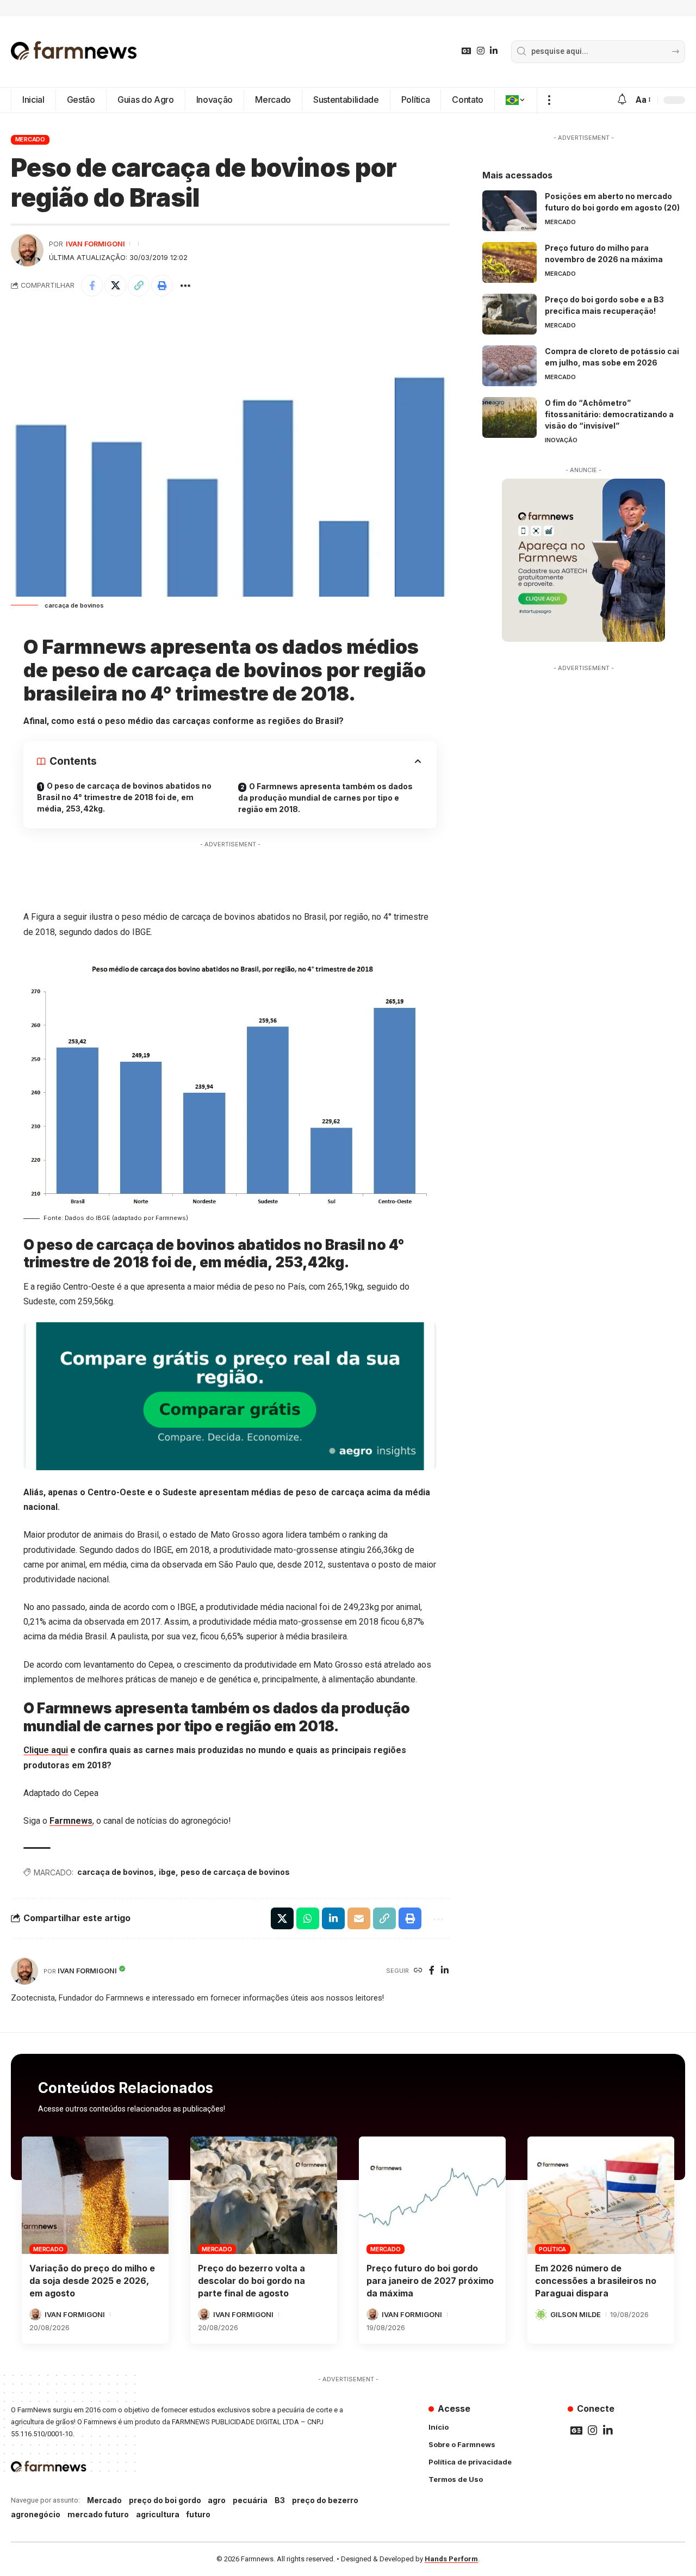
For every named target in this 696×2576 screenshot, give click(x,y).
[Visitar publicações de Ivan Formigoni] (27, 250)
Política (552, 2249)
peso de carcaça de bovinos (235, 1872)
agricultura (158, 2514)
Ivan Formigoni (95, 244)
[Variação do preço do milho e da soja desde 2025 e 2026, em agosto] (95, 2195)
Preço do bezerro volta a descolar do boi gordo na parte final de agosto (251, 2281)
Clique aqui (46, 1750)
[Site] (418, 1971)
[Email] (359, 1918)
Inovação (561, 440)
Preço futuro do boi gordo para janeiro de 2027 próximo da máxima (430, 2281)
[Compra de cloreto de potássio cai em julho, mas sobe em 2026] (509, 366)
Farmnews (71, 1821)
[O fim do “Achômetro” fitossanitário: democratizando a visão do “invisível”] (509, 417)
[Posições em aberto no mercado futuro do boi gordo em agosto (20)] (509, 211)
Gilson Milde (576, 2314)
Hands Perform (451, 2559)
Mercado (30, 139)
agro (217, 2500)
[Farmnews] (74, 52)
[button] (549, 100)
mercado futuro (98, 2514)
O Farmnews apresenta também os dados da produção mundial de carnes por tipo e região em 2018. (325, 798)
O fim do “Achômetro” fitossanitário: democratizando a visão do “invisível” (609, 414)
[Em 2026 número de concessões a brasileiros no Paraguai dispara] (601, 2195)
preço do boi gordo (165, 2500)
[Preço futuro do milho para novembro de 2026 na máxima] (509, 262)
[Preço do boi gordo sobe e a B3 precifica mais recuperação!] (509, 314)
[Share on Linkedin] (333, 1918)
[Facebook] (432, 1971)
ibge (167, 1872)
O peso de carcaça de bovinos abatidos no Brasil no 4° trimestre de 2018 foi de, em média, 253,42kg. (124, 797)
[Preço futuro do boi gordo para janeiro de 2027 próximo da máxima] (432, 2195)
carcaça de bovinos (116, 1872)
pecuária (250, 2500)
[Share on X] (115, 286)
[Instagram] (481, 51)
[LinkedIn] (494, 51)
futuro (198, 2514)
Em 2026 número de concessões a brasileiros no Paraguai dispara (596, 2281)
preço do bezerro (325, 2500)
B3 (280, 2500)
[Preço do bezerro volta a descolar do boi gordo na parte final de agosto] (264, 2195)
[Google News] (467, 51)
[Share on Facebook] (92, 286)
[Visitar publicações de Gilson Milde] (541, 2314)
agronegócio (36, 2514)
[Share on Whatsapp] (308, 1918)
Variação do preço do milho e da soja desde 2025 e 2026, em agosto (92, 2281)
